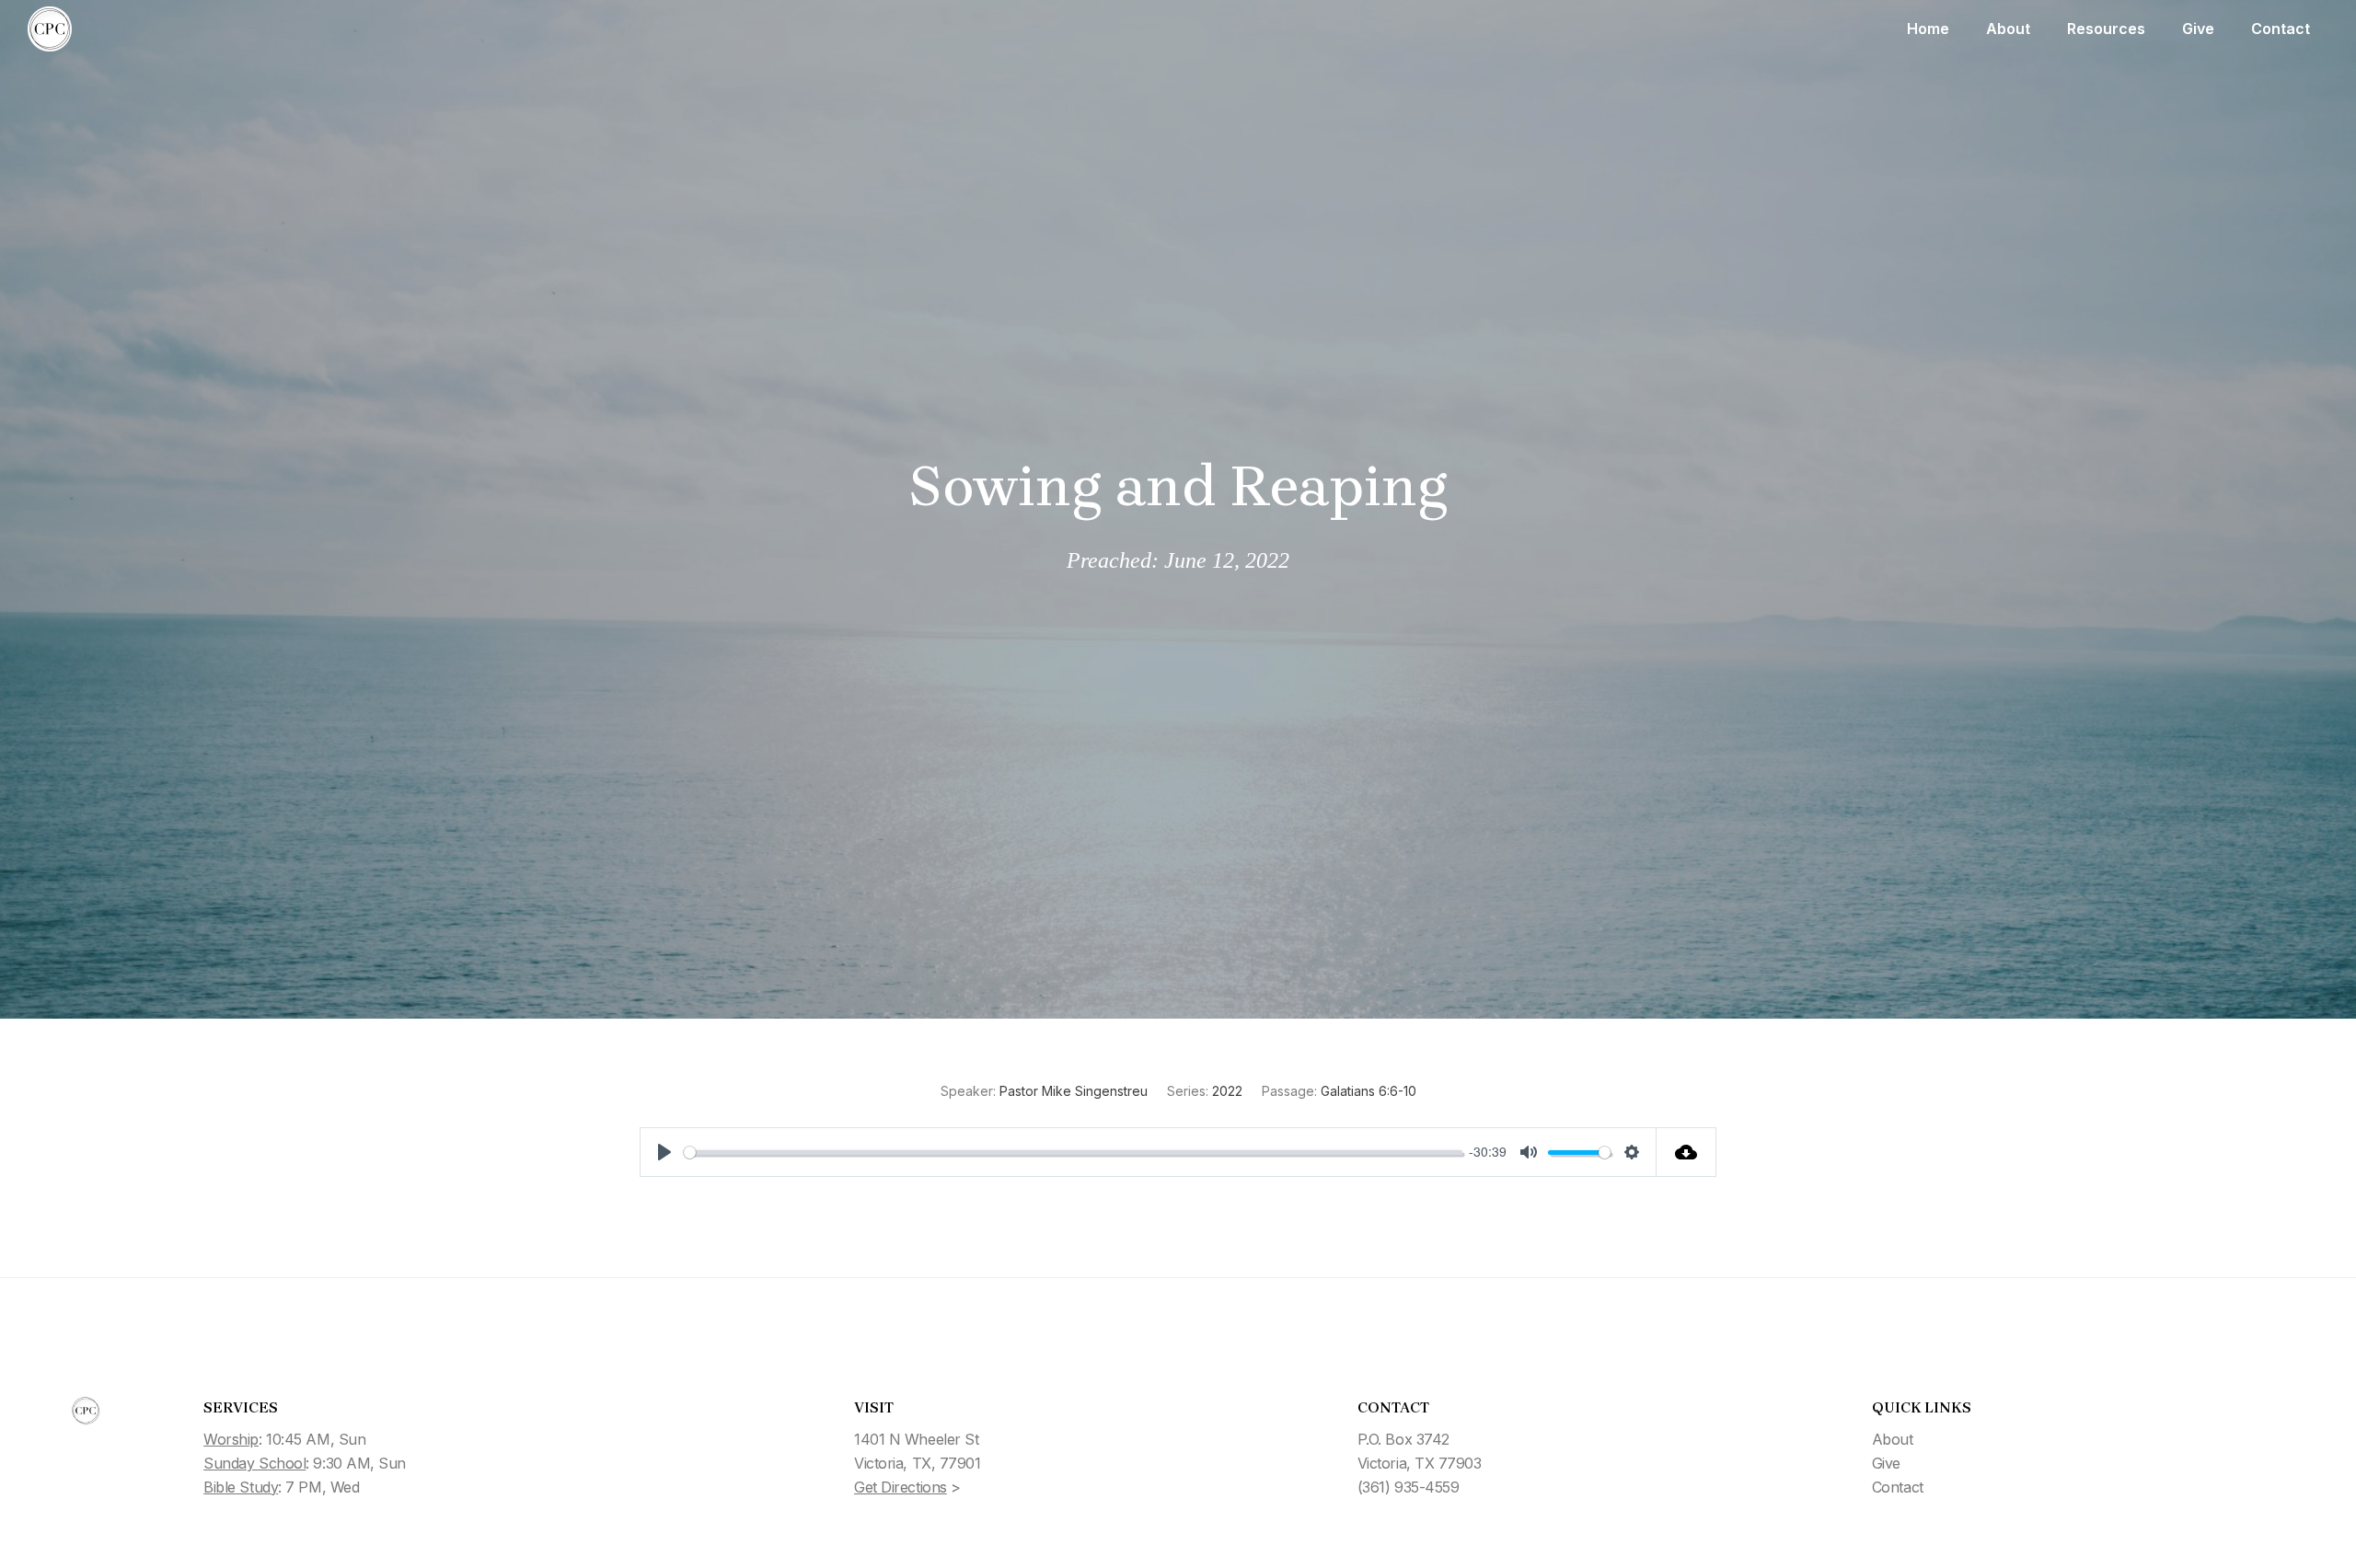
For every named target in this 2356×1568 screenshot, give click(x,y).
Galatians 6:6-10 (1369, 1091)
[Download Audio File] (1686, 1152)
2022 (1227, 1091)
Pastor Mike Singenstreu (1074, 1091)
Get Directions (901, 1487)
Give (2198, 29)
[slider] (1073, 1153)
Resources (2106, 29)
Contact (2281, 29)
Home (1928, 29)
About (2008, 29)
